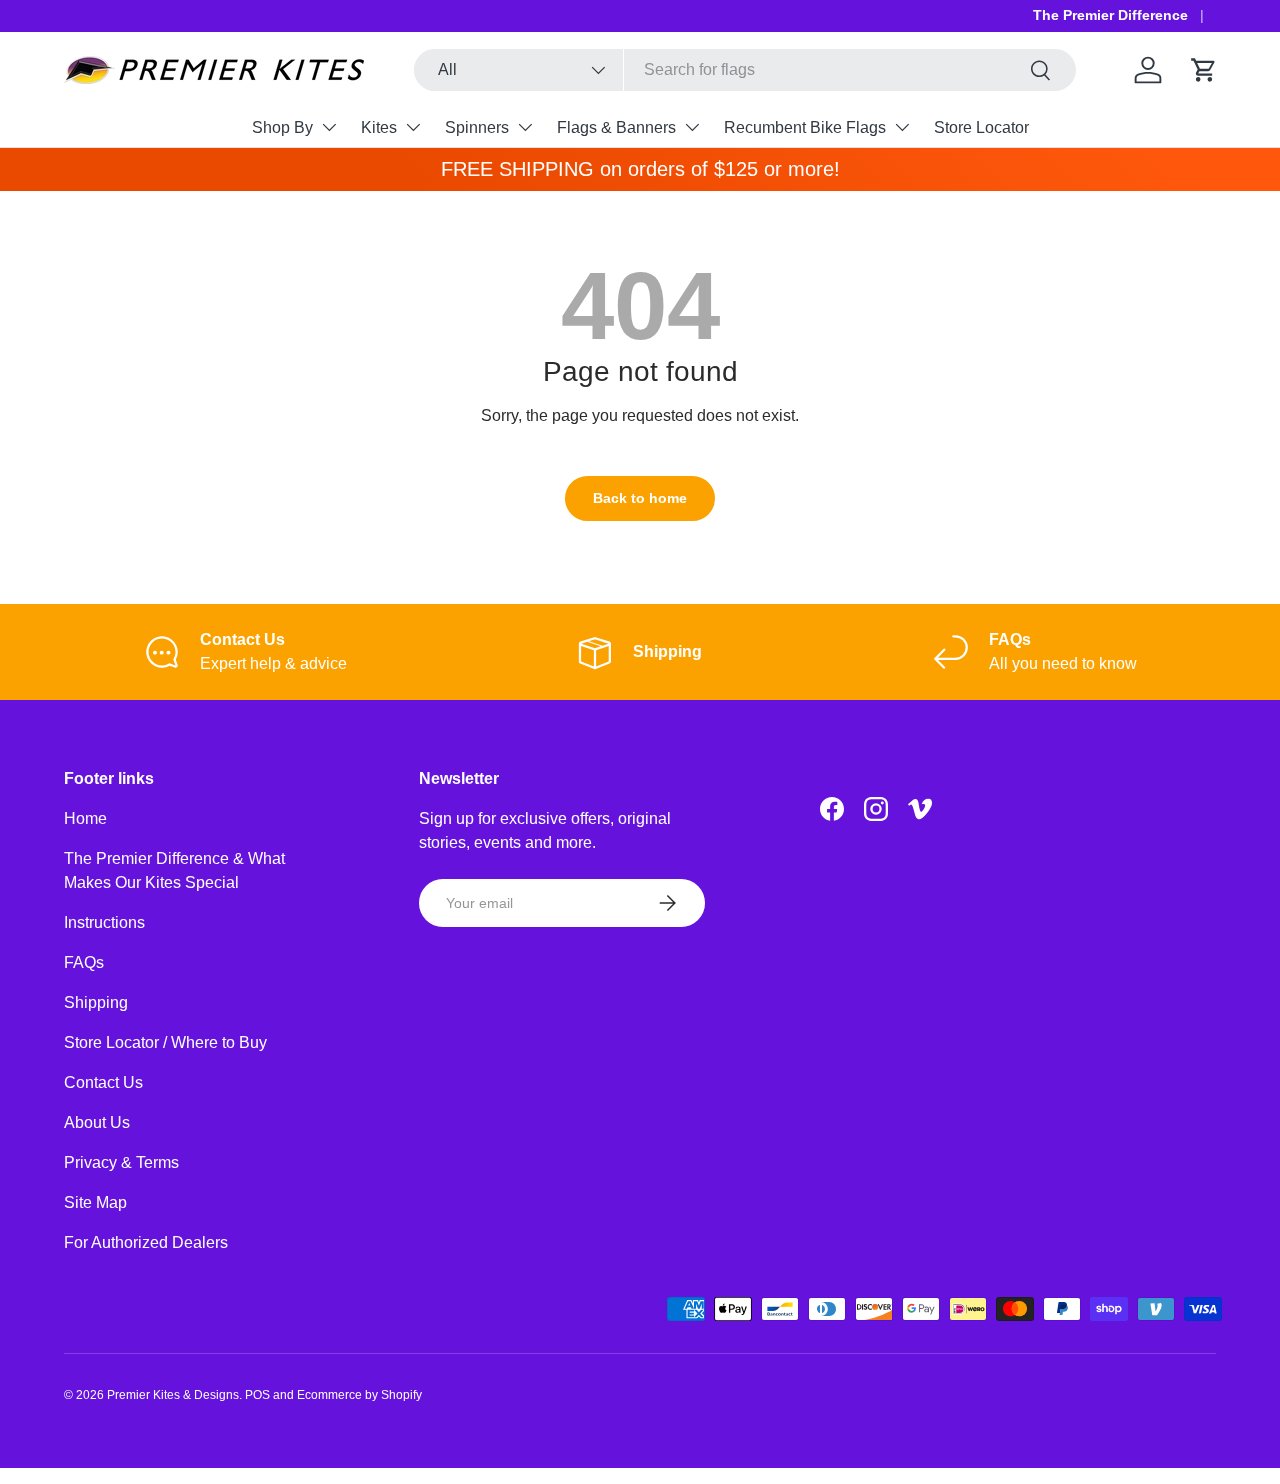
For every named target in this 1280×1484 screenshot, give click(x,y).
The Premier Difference (1110, 15)
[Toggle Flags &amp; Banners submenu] (692, 127)
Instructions (104, 922)
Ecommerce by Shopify (359, 1395)
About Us (97, 1122)
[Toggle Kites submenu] (413, 127)
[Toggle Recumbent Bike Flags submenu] (902, 127)
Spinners (477, 127)
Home (85, 818)
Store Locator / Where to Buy (165, 1042)
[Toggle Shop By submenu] (329, 127)
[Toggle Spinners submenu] (525, 127)
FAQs (84, 962)
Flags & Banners (616, 127)
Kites (379, 127)
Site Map (95, 1202)
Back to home (640, 498)
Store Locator (981, 127)
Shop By (282, 127)
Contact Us (103, 1082)
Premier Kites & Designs (173, 1395)
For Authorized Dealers (146, 1242)
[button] (1204, 70)
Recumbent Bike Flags (805, 127)
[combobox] (745, 70)
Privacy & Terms (121, 1162)
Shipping (96, 1002)
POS (257, 1395)
